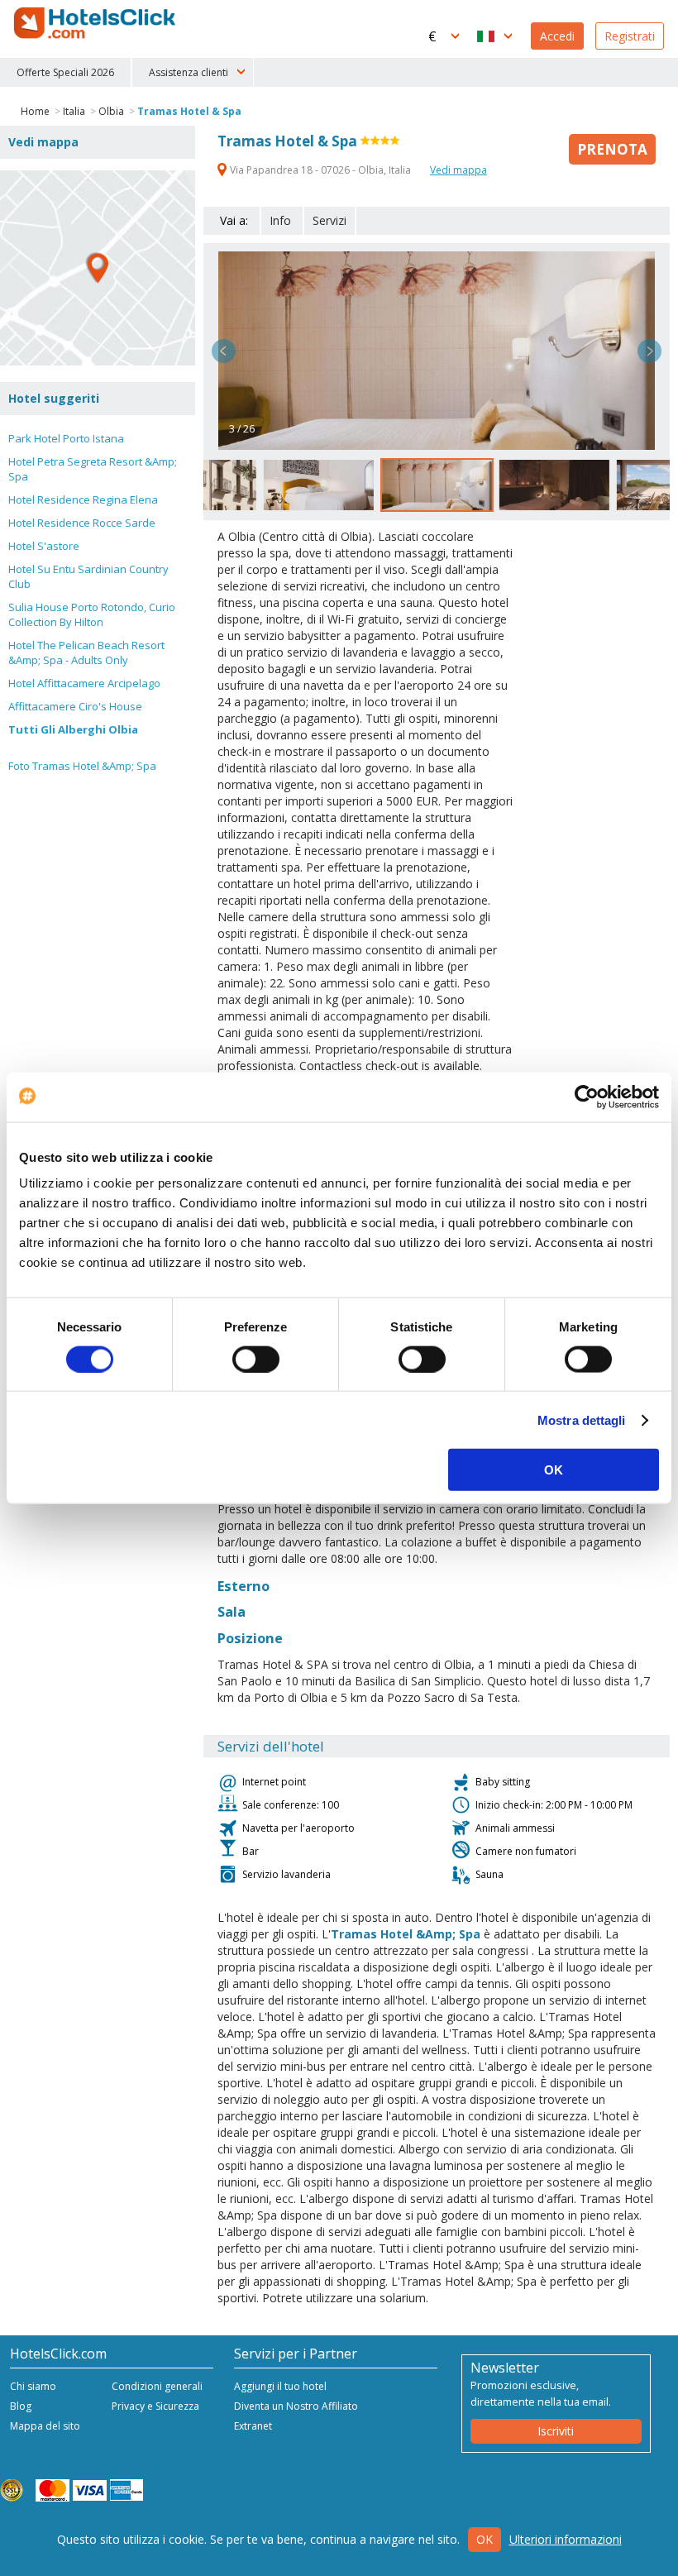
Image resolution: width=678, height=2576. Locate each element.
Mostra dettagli (582, 1419)
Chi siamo (33, 2386)
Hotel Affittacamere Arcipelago (84, 683)
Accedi (557, 36)
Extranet (253, 2426)
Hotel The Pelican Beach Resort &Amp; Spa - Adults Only (86, 652)
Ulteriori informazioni (566, 2539)
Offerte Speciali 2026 (65, 72)
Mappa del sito (45, 2426)
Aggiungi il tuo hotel (280, 2386)
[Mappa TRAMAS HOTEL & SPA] (98, 268)
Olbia (111, 111)
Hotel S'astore (44, 546)
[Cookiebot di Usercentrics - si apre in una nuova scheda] (587, 1097)
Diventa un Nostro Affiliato (296, 2406)
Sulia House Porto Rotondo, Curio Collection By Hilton (92, 614)
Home (35, 111)
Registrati (630, 36)
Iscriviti (556, 2431)
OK (554, 1470)
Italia (74, 111)
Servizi (329, 220)
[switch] (256, 1359)
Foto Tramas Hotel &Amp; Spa (82, 766)
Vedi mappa (458, 170)
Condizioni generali (157, 2386)
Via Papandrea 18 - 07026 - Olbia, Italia (320, 170)
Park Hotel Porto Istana (66, 438)
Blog (21, 2406)
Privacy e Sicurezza (155, 2406)
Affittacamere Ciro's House (75, 706)
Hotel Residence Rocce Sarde (82, 523)
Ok (485, 2539)
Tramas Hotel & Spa (189, 111)
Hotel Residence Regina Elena (83, 499)
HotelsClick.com (96, 23)
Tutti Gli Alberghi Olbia (73, 729)
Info (280, 220)
